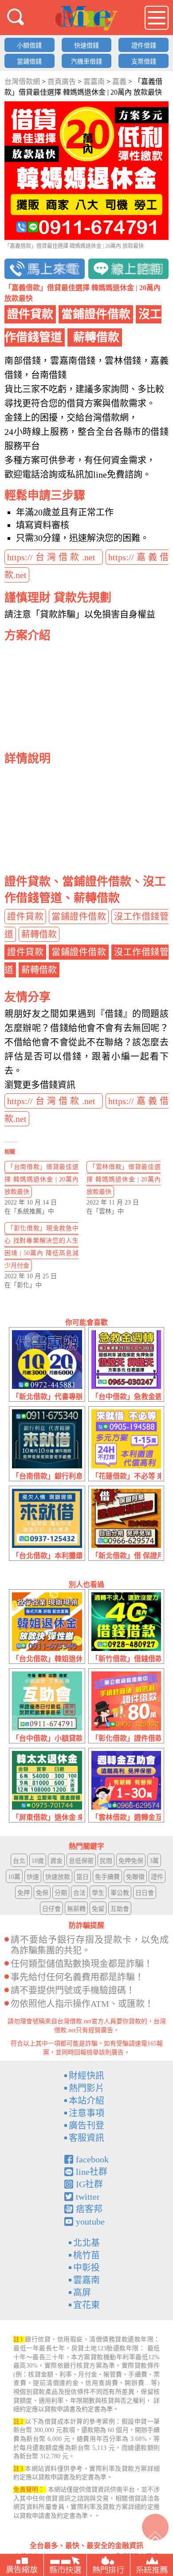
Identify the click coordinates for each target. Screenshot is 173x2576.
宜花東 (86, 2305)
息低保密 (81, 1861)
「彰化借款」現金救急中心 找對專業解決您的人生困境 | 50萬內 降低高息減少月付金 (41, 1247)
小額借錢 (29, 46)
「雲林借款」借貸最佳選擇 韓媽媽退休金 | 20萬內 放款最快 (124, 1179)
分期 (61, 1893)
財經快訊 (86, 2076)
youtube (90, 2221)
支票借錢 (144, 62)
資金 (56, 1861)
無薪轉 (76, 1909)
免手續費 (107, 1877)
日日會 (145, 1893)
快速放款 (58, 1877)
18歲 (38, 1861)
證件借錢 (144, 46)
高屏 (82, 2293)
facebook (92, 2159)
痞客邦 (89, 2209)
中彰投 (86, 2268)
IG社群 (89, 2184)
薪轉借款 (39, 934)
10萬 (14, 1877)
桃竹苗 (86, 2255)
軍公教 (120, 1893)
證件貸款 (25, 917)
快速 (33, 1877)
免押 (24, 1893)
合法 (79, 1893)
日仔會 (51, 1909)
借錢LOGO (86, 18)
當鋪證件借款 (79, 917)
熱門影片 (86, 2088)
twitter (88, 2197)
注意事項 (86, 2113)
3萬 (154, 1861)
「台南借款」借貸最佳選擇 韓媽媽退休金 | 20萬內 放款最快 (41, 1179)
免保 (42, 1893)
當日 (83, 1877)
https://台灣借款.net (54, 557)
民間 (106, 1861)
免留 (98, 1909)
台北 (19, 1861)
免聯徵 (135, 1877)
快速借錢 (86, 46)
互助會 (120, 1909)
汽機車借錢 (86, 62)
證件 (157, 1877)
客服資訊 (86, 2138)
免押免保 (131, 1861)
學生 (98, 1893)
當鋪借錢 (29, 62)
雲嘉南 (86, 2280)
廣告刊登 (86, 2125)
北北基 (86, 2243)
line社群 (92, 2172)
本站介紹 (86, 2101)
